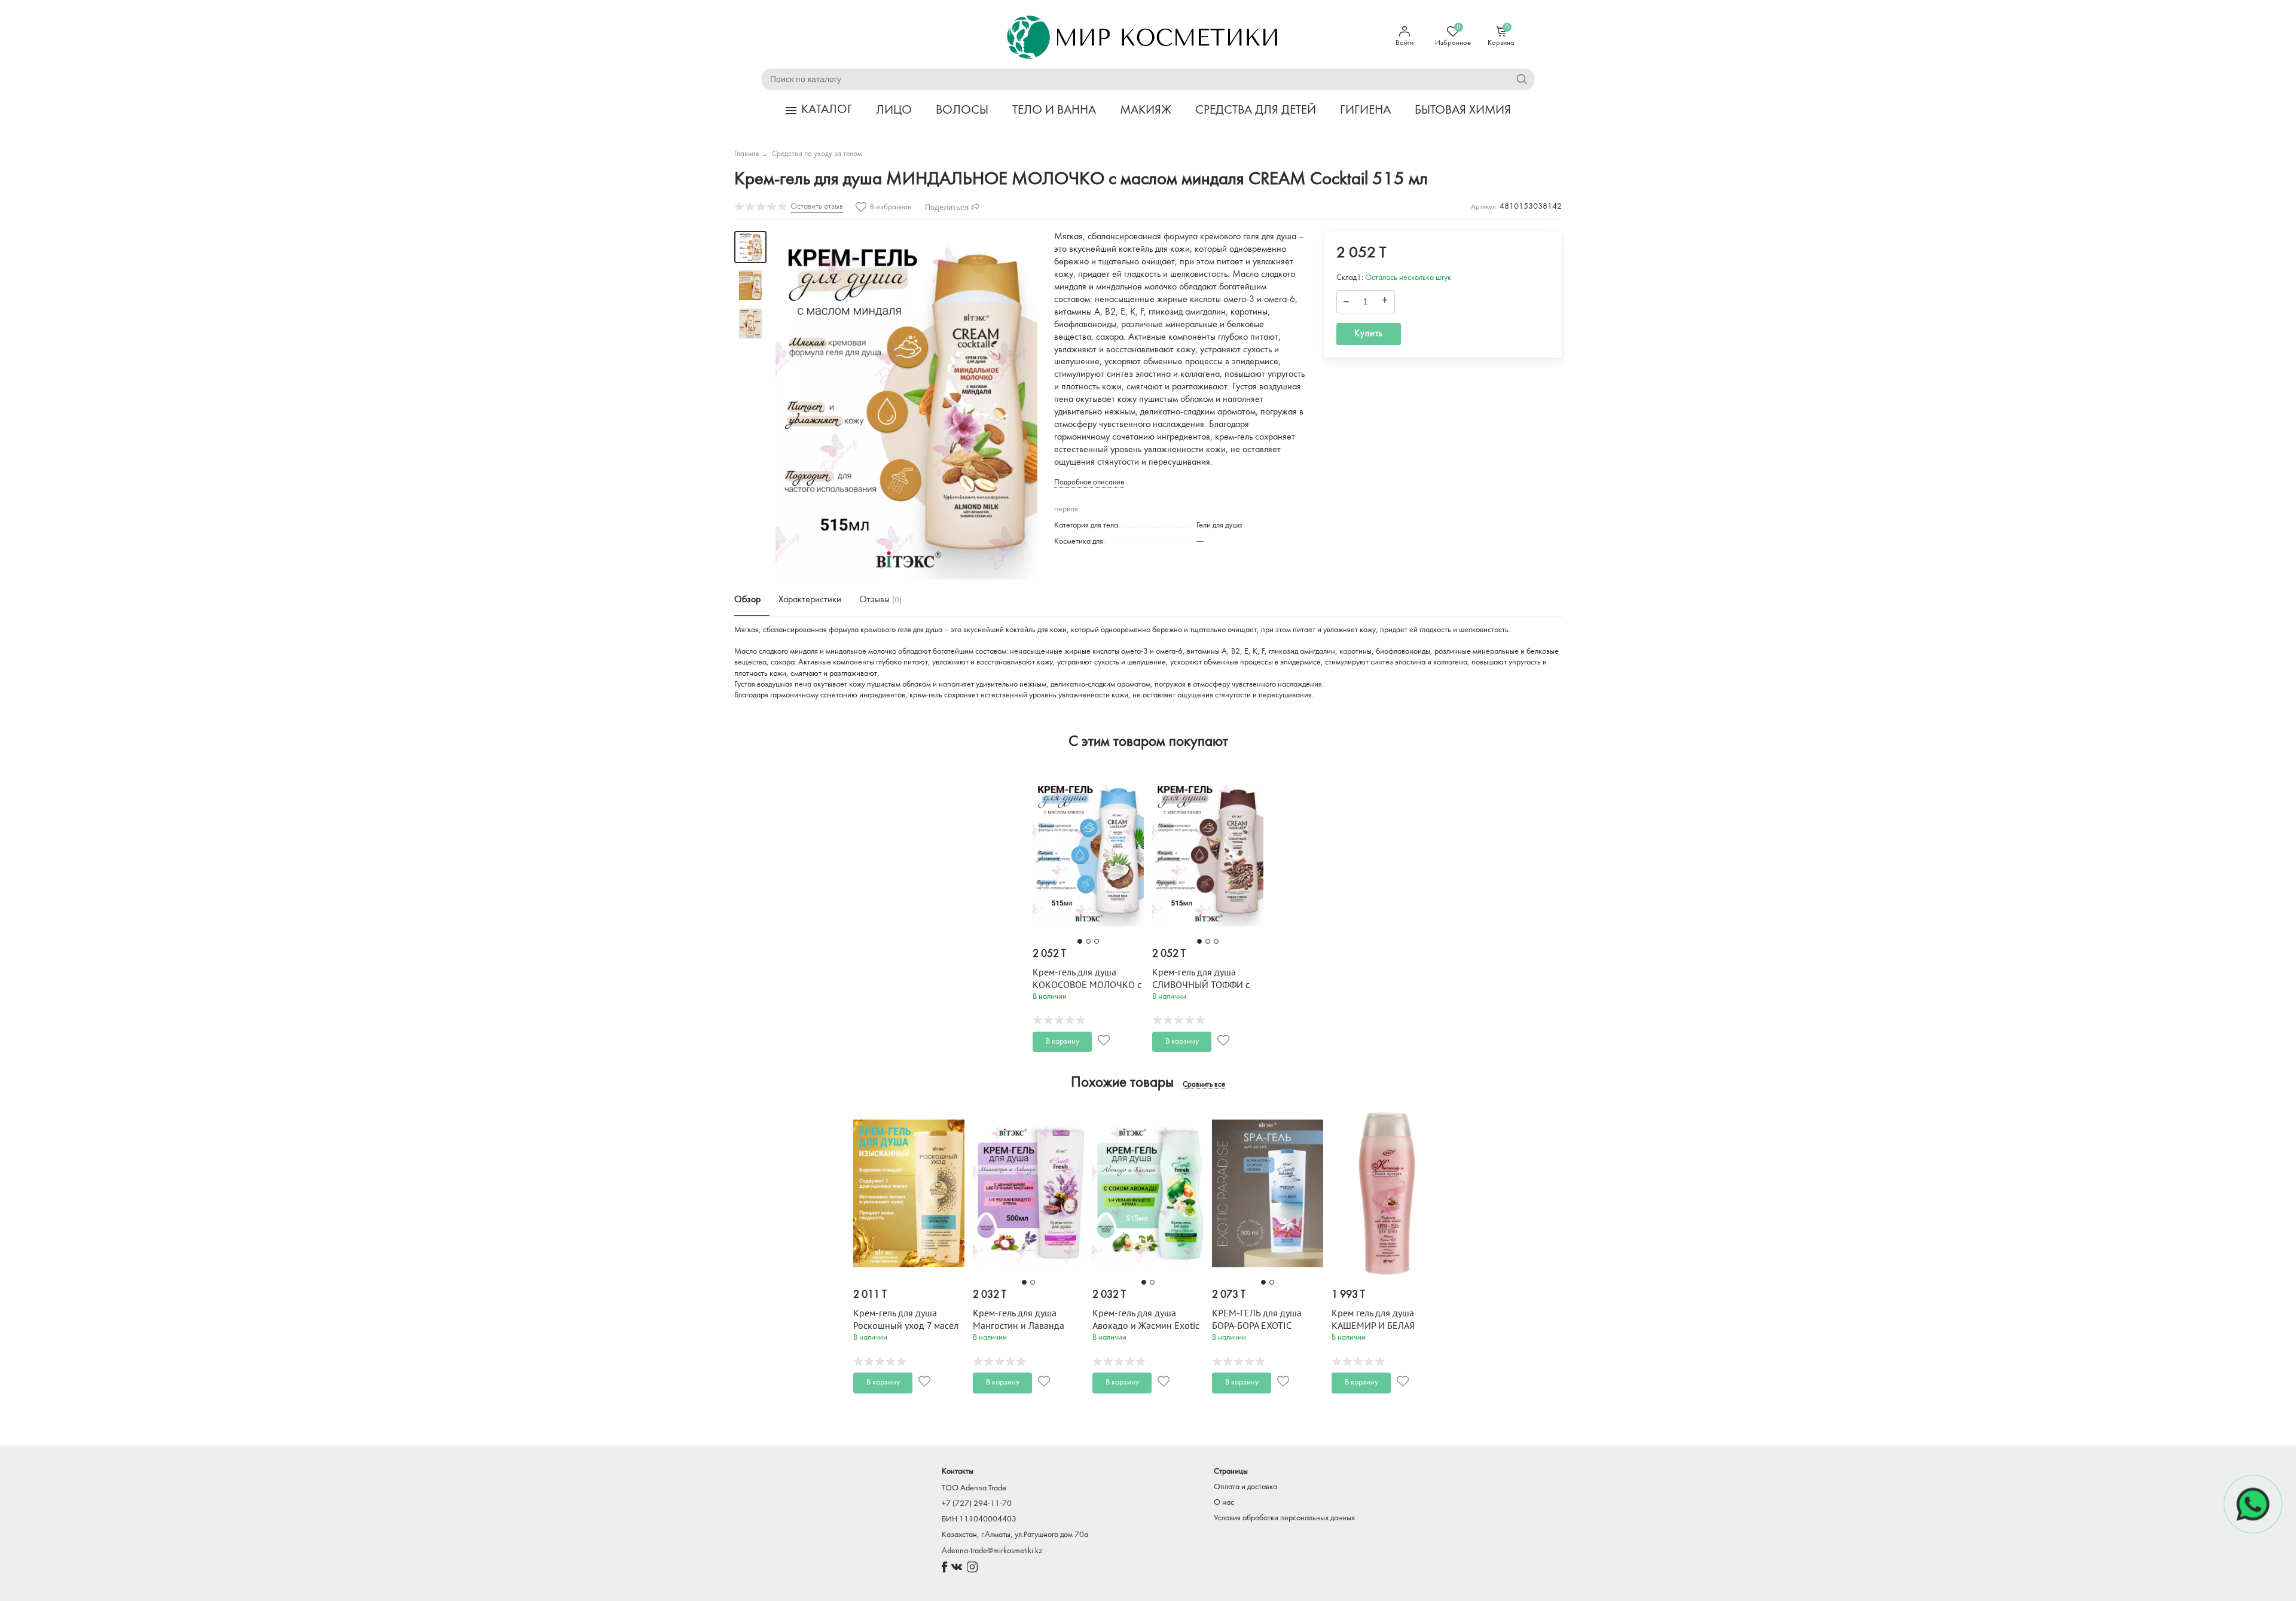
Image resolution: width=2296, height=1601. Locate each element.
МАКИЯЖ (1146, 110)
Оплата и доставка (1245, 1487)
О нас (1224, 1503)
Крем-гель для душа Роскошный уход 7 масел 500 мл (906, 1326)
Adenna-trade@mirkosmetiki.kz (992, 1551)
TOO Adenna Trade (974, 1488)
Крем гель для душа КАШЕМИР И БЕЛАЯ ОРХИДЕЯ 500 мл (1373, 1326)
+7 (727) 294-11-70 (977, 1504)
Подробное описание (1089, 482)
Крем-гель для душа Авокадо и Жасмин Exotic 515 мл (1146, 1326)
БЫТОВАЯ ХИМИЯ (1463, 110)
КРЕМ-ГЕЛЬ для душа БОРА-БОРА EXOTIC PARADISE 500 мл (1257, 1326)
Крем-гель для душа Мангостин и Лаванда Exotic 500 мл (1019, 1326)
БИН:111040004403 (979, 1519)
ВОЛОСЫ (962, 110)
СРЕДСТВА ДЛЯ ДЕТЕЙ (1256, 110)
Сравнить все (1204, 1085)
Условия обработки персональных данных (1284, 1518)
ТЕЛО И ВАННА (1054, 110)
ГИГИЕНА (1365, 110)
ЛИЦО (894, 110)
